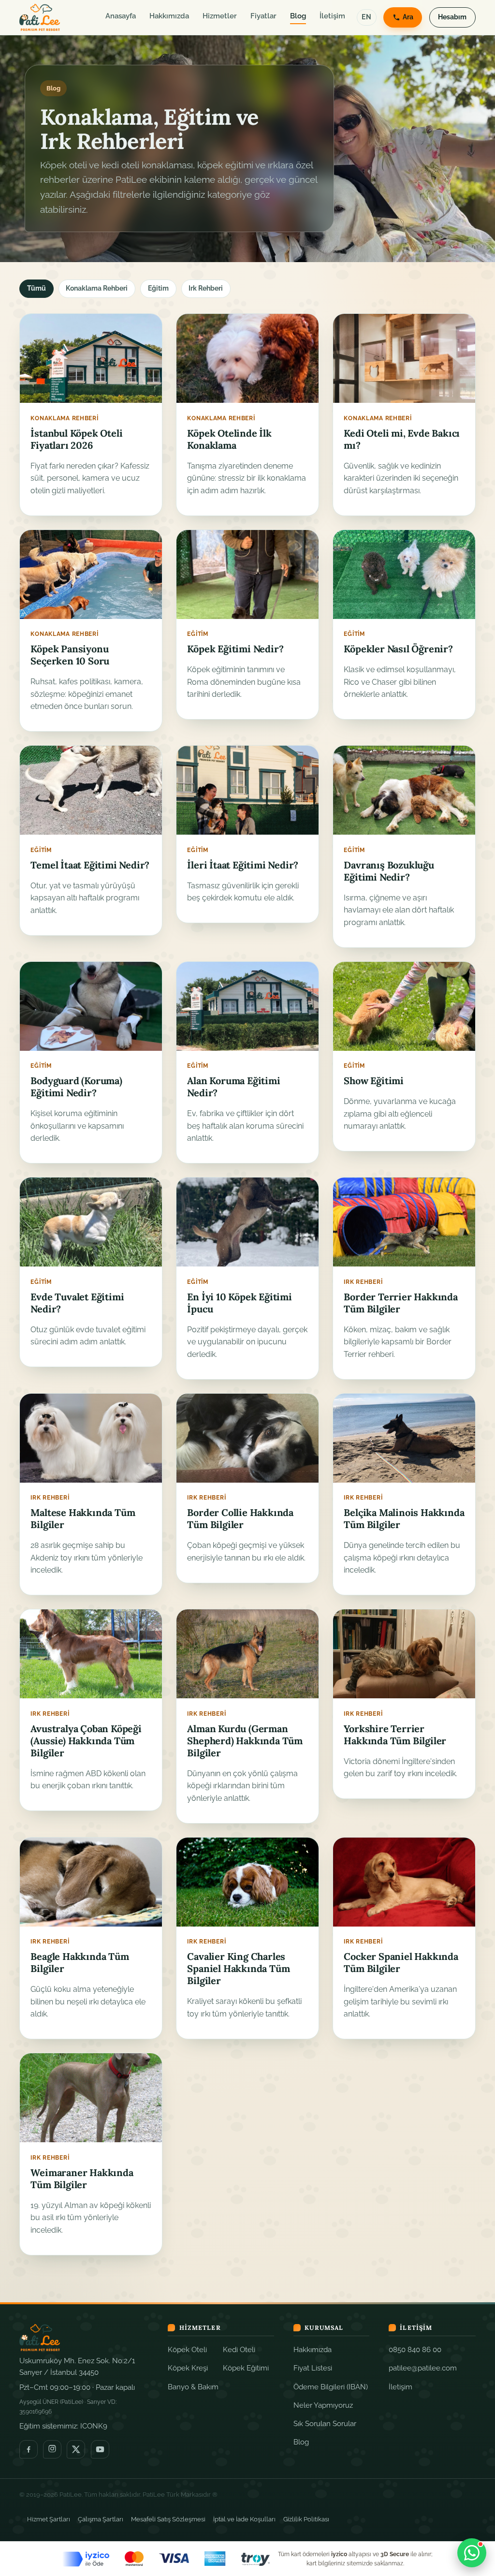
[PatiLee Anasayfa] (40, 17)
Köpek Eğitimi (246, 2368)
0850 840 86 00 (415, 2349)
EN (366, 17)
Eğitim (158, 288)
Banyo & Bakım (193, 2387)
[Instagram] (52, 2449)
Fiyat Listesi (313, 2368)
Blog (298, 16)
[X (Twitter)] (76, 2449)
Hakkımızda (169, 16)
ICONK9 (94, 2426)
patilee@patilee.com (423, 2368)
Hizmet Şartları (49, 2519)
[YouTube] (100, 2449)
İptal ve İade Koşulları (244, 2519)
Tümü (36, 288)
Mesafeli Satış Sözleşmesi (168, 2519)
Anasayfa (121, 16)
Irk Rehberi (206, 288)
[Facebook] (29, 2449)
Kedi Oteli (239, 2349)
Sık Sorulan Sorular (325, 2423)
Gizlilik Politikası (306, 2519)
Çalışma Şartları (101, 2519)
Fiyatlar (263, 16)
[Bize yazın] (472, 2553)
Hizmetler (220, 16)
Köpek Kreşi (188, 2368)
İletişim (332, 16)
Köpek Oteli (187, 2349)
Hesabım (452, 17)
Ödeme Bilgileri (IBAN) (331, 2387)
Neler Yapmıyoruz (323, 2405)
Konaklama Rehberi (97, 288)
